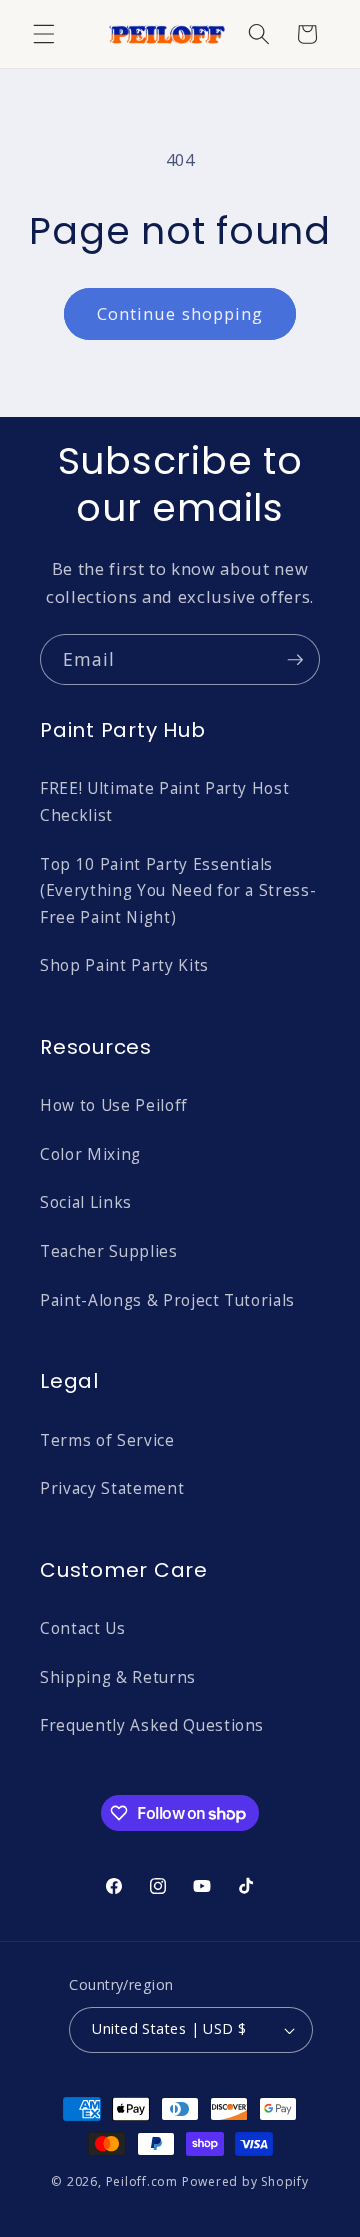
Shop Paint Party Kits (124, 965)
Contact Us (83, 1628)
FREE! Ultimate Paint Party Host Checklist (164, 802)
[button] (44, 34)
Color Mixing (90, 1154)
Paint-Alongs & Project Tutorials (167, 1300)
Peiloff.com (142, 2181)
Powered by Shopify (245, 2181)
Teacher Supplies (109, 1251)
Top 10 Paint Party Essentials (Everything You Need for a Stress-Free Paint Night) (178, 891)
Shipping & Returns (118, 1677)
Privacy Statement (112, 1488)
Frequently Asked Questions (152, 1725)
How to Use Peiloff (114, 1105)
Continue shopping (180, 313)
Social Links (86, 1202)
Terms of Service (107, 1440)
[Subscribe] (295, 660)
